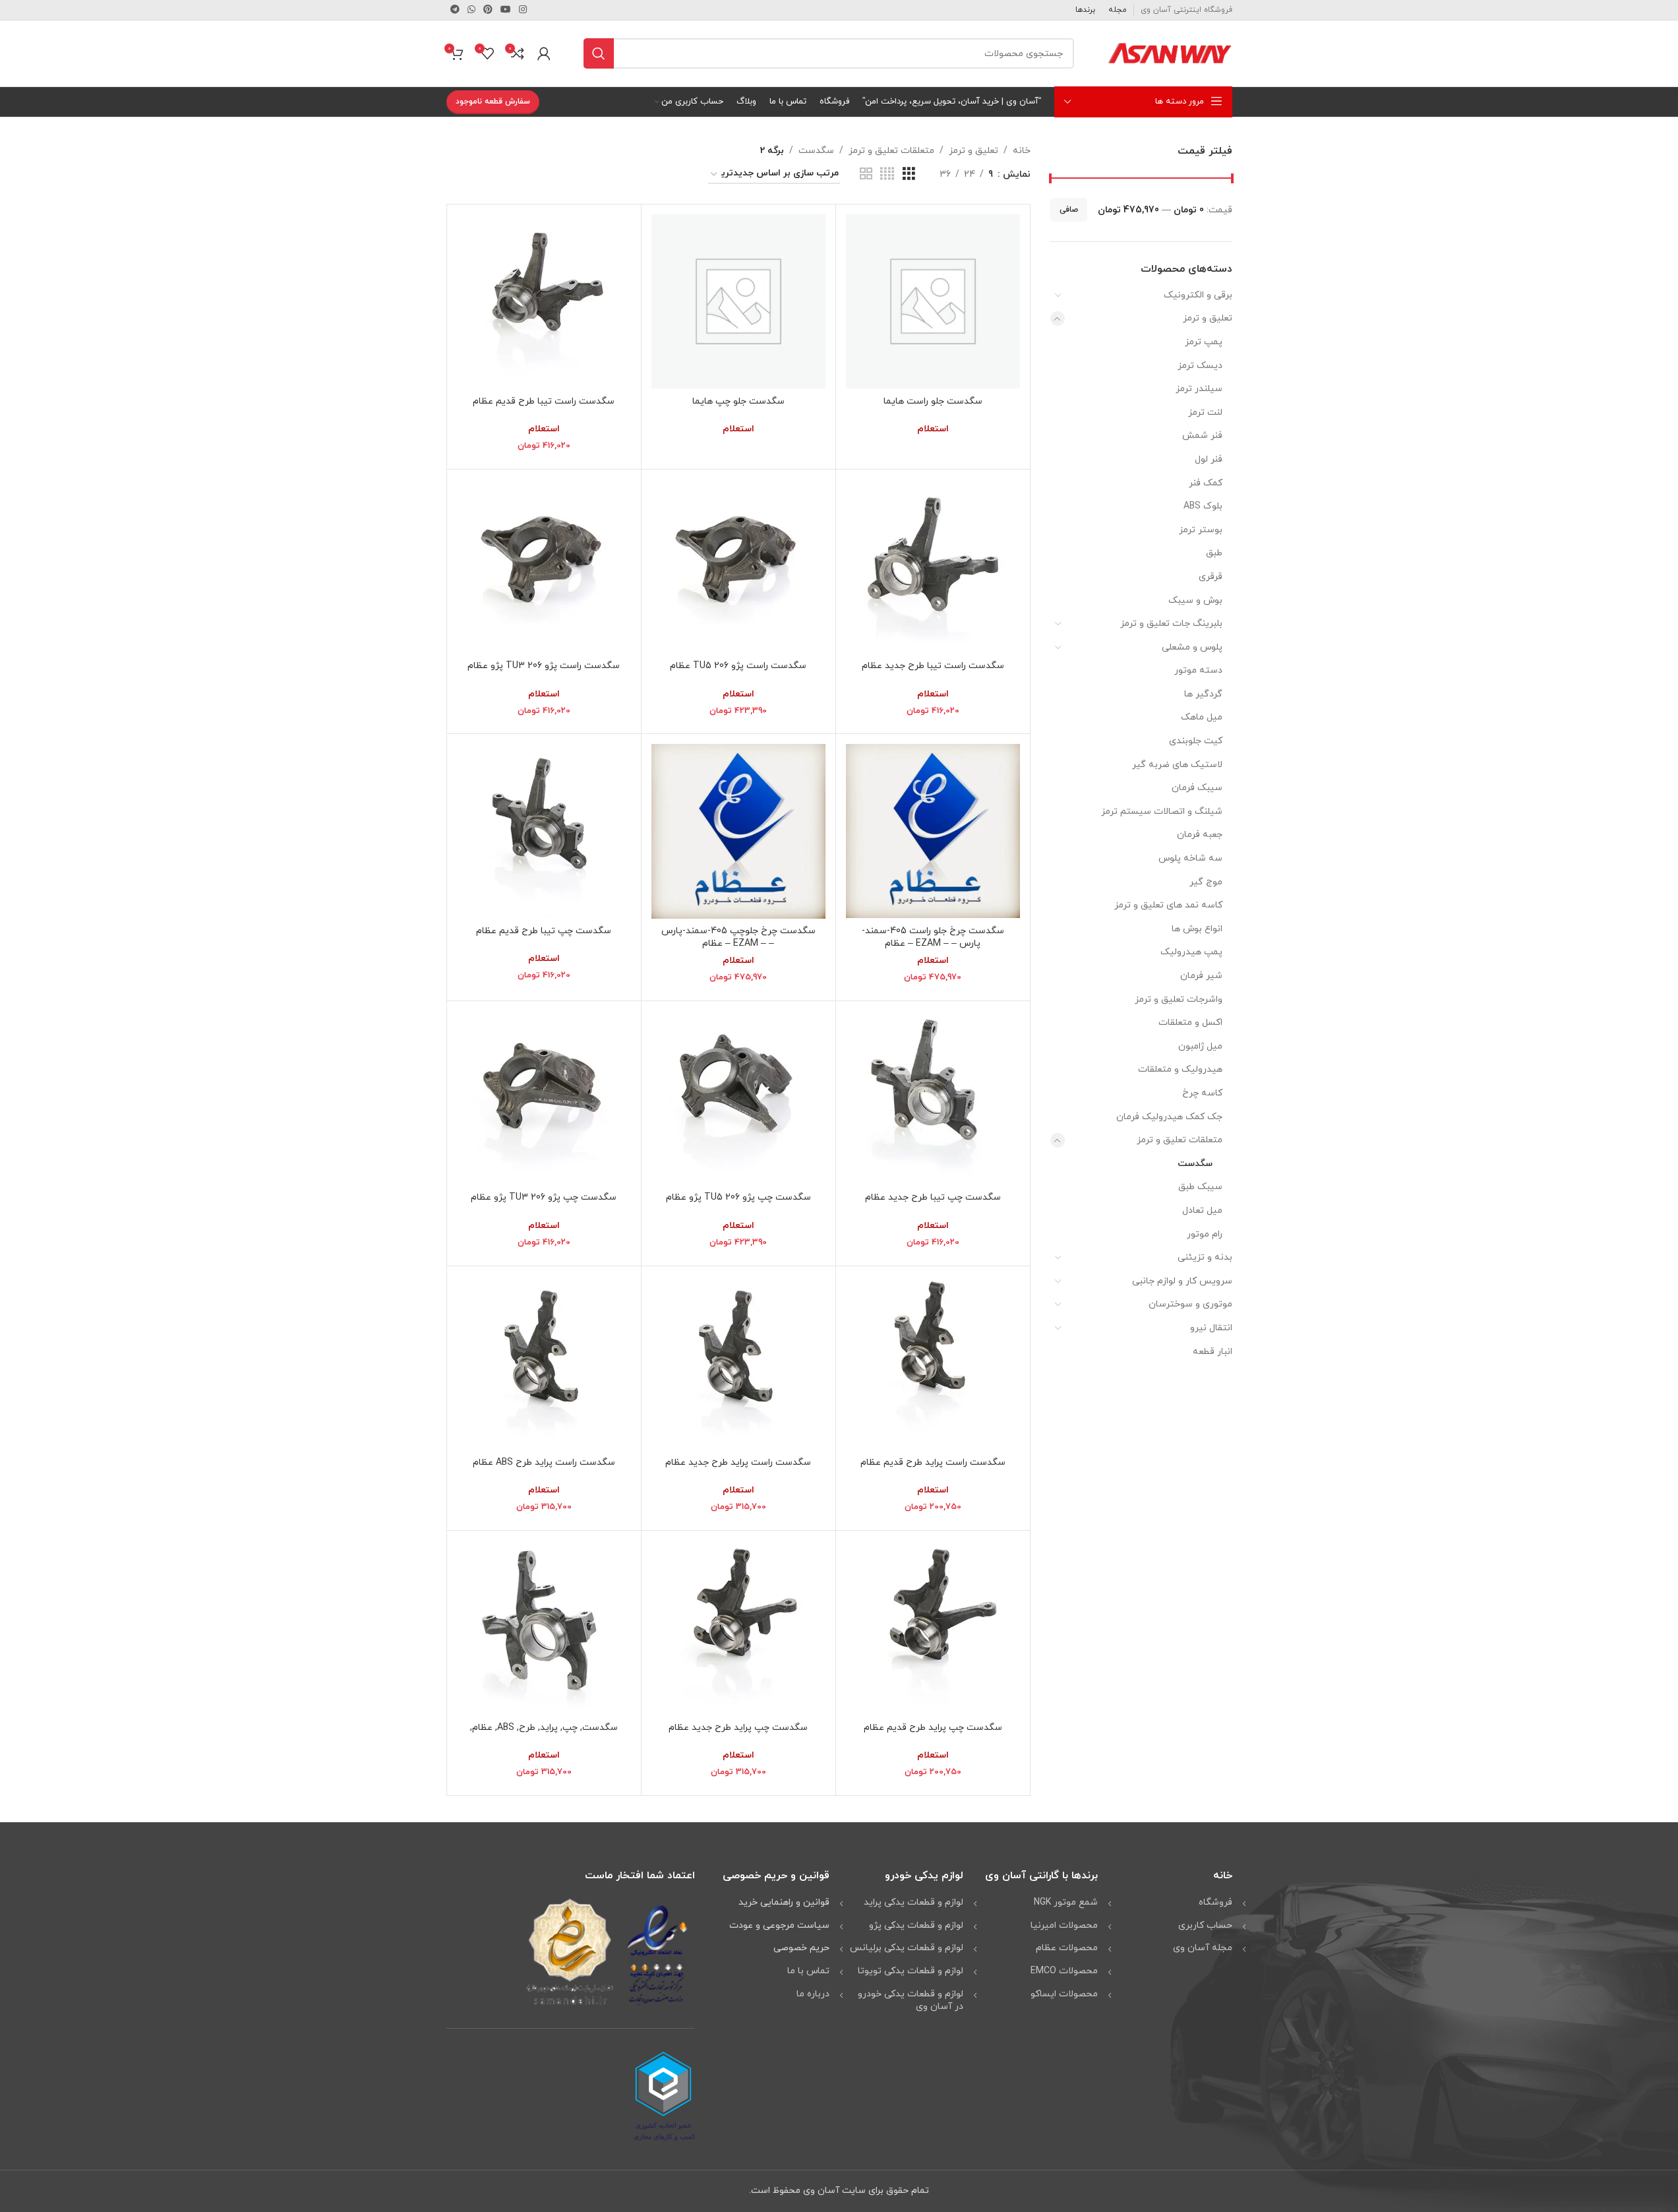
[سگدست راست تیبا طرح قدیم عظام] (544, 301)
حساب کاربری (1205, 1925)
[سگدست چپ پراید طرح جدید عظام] (738, 1628)
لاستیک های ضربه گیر (1177, 765)
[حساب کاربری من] (544, 53)
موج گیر (1206, 882)
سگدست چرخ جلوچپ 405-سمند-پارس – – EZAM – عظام (738, 937)
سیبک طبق (1200, 1187)
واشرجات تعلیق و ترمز (1179, 999)
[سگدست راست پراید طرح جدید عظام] (738, 1363)
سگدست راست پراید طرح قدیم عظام (933, 1462)
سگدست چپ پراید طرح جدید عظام (738, 1728)
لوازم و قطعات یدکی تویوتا (911, 1971)
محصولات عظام (1067, 1948)
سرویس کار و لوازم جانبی (1182, 1281)
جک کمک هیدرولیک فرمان (1169, 1117)
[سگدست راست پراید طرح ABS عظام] (544, 1363)
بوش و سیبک (1195, 600)
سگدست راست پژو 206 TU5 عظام (738, 666)
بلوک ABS (1203, 506)
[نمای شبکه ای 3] (909, 174)
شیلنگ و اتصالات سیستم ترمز (1162, 812)
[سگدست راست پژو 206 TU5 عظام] (738, 567)
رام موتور (1205, 1234)
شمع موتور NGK (1066, 1902)
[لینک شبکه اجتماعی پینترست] (488, 10)
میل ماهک (1202, 717)
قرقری (1211, 577)
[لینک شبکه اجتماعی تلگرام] (455, 10)
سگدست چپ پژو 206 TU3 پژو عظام (544, 1197)
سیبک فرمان (1197, 788)
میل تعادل (1202, 1211)
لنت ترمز (1205, 413)
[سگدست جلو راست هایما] (933, 301)
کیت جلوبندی (1196, 741)
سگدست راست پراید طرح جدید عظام (738, 1462)
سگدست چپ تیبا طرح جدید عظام (933, 1197)
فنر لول (1209, 459)
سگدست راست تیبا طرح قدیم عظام (544, 401)
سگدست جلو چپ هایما (738, 401)
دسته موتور (1198, 670)
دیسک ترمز (1200, 366)
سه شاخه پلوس (1190, 858)
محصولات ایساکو (1064, 1994)
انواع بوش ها (1197, 929)
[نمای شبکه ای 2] (866, 174)
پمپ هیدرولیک (1191, 952)
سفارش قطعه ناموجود (493, 102)
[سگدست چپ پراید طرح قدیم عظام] (933, 1628)
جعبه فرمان (1200, 835)
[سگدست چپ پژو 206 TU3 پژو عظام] (544, 1098)
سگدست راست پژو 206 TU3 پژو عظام (544, 666)
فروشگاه (1215, 1902)
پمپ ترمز (1204, 342)
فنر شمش (1202, 436)
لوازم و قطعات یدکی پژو (916, 1925)
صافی (1069, 210)
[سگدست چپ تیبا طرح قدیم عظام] (544, 831)
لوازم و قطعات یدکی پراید (914, 1902)
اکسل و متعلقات (1190, 1023)
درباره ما (813, 1994)
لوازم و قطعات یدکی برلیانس (907, 1948)
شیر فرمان (1201, 976)
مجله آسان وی (1203, 1948)
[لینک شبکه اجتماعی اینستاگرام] (523, 10)
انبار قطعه (1213, 1352)
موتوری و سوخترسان (1190, 1304)
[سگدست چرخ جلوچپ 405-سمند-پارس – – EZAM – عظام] (738, 831)
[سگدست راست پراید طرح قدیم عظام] (933, 1363)
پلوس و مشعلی (1192, 647)
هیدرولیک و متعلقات (1180, 1069)
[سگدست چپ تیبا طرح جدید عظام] (933, 1098)
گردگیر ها (1203, 694)
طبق (1214, 553)
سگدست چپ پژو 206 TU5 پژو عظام (738, 1197)
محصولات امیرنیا (1064, 1925)
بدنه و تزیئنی (1205, 1257)
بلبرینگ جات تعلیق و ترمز (1171, 624)
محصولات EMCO (1064, 1971)
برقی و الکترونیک (1198, 295)
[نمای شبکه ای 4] (887, 174)
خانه (1022, 151)
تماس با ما (808, 1971)
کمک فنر (1206, 483)
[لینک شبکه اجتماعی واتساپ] (471, 10)
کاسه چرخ (1202, 1093)
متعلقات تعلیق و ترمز (1180, 1140)
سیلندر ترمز (1199, 389)
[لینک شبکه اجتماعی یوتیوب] (506, 10)
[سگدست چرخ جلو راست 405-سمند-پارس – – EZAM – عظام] (933, 831)
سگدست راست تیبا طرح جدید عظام (933, 666)
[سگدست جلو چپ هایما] (738, 301)
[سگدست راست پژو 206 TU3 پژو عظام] (544, 567)
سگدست (1195, 1164)
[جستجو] (599, 53)
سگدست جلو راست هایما (933, 401)
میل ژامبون (1200, 1046)
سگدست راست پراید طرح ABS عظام (544, 1462)
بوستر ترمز (1201, 530)
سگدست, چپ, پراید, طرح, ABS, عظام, (544, 1728)
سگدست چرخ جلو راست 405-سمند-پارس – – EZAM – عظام (933, 937)
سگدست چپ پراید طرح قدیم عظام (933, 1728)
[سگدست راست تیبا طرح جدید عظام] (933, 567)
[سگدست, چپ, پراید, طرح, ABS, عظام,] (544, 1628)
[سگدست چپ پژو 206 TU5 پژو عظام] (738, 1098)
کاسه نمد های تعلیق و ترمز (1168, 905)
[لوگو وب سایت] (1170, 52)
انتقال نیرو (1211, 1328)
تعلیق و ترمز (1208, 318)
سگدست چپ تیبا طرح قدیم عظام (544, 931)
